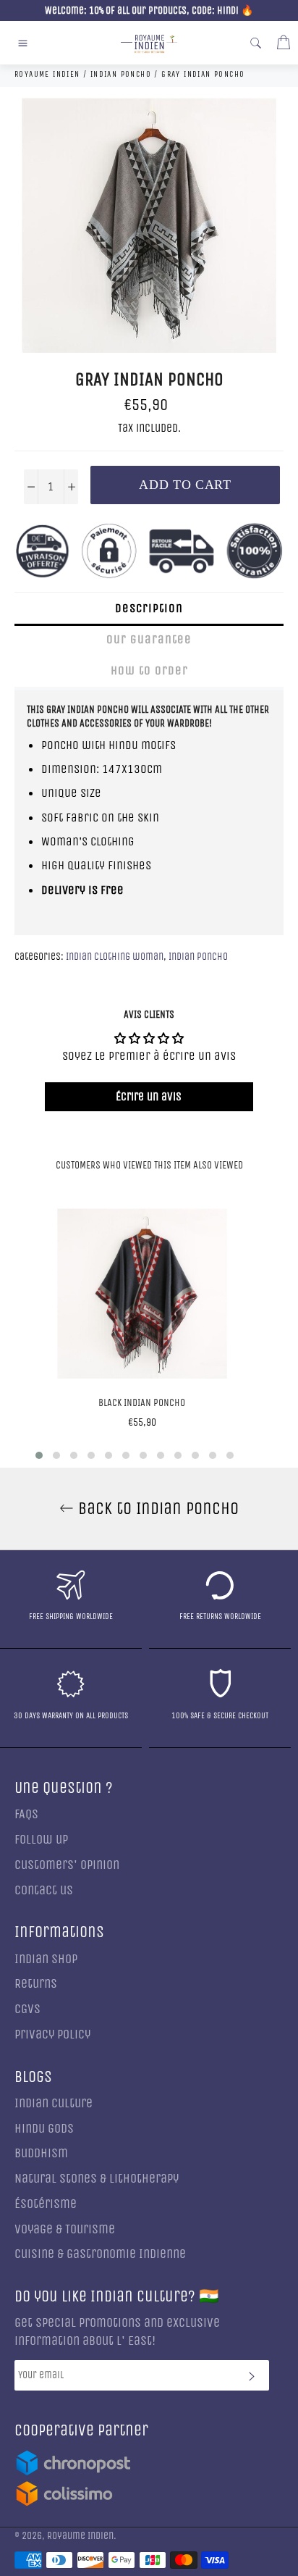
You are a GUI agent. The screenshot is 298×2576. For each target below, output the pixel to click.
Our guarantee (149, 639)
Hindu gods (44, 2129)
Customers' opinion (67, 1865)
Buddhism (41, 2153)
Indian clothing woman (115, 957)
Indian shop (46, 1959)
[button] (39, 1455)
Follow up (41, 1840)
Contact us (44, 1890)
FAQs (26, 1814)
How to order (149, 670)
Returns (36, 1984)
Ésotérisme (46, 2204)
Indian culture (54, 2103)
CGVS (27, 2009)
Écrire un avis (149, 1096)
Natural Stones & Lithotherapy (97, 2179)
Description (149, 608)
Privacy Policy (52, 2035)
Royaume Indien (80, 2536)
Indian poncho (198, 957)
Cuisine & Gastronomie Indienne (100, 2254)
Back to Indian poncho (156, 1508)
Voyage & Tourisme (65, 2229)
